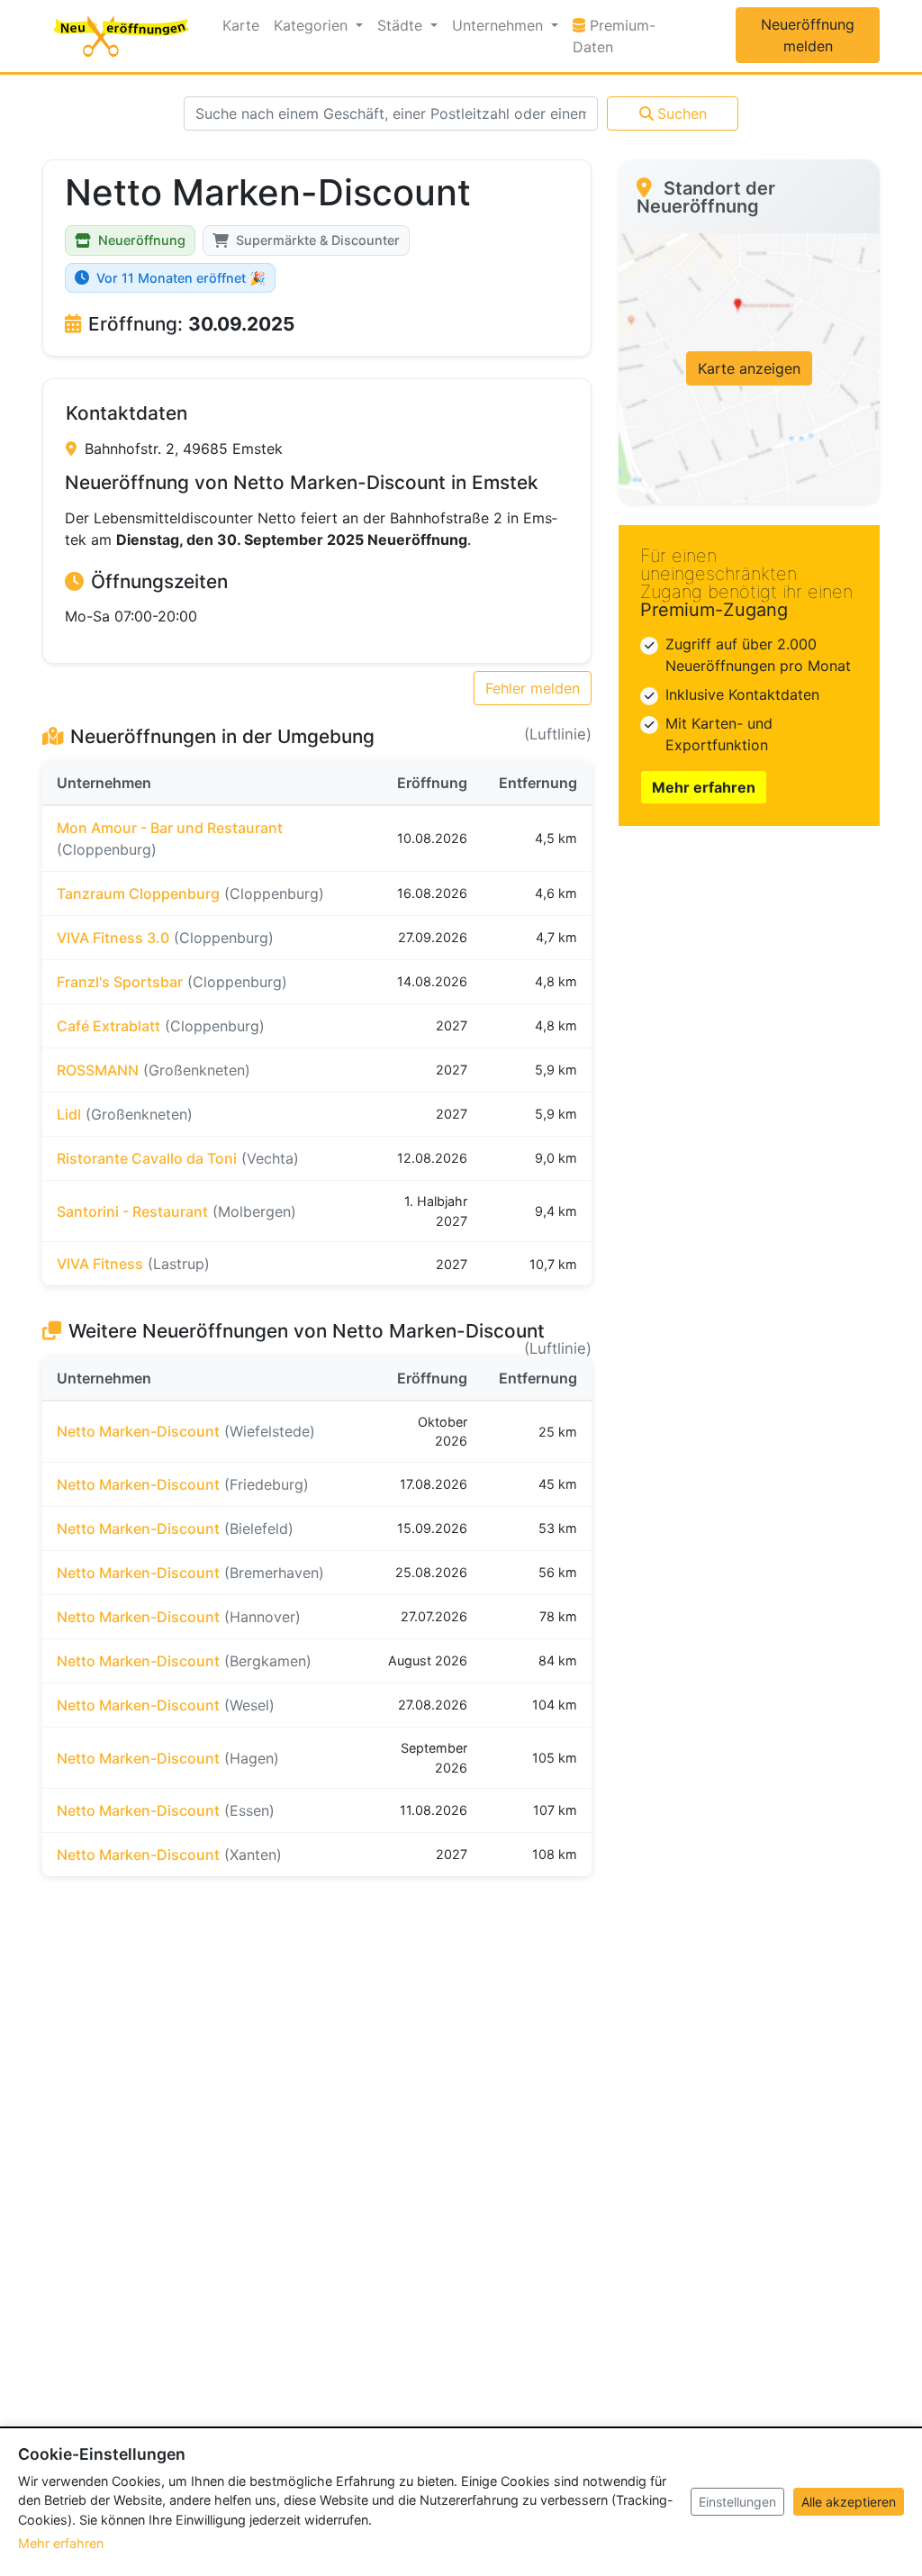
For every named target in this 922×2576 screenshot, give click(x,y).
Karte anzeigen (749, 368)
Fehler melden (533, 688)
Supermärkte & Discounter (318, 240)
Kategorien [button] (313, 25)
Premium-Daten (627, 36)
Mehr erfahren (704, 787)
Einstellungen (737, 2502)
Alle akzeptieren (849, 2502)
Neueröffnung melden (808, 35)
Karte (241, 25)
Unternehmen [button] (500, 25)
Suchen (682, 113)
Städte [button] (402, 25)
